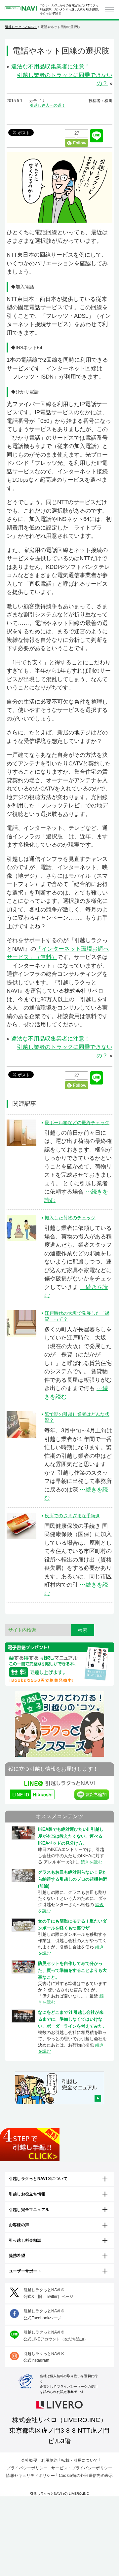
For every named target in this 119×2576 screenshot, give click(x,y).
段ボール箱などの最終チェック (77, 1122)
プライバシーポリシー (27, 2468)
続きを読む (91, 1862)
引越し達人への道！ (48, 105)
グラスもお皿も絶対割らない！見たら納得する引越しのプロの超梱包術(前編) (72, 1879)
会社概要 (29, 2460)
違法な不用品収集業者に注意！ (51, 67)
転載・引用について (79, 2460)
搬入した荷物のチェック (70, 1218)
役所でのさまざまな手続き (72, 1516)
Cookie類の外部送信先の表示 (86, 2476)
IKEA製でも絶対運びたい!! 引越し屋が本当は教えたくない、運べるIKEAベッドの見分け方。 (71, 1836)
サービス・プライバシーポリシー (82, 2468)
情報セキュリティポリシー (30, 2476)
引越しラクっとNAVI (21, 27)
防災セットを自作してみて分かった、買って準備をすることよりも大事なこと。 (72, 1970)
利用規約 (49, 2460)
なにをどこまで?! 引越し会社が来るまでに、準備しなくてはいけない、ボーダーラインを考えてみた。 (72, 2019)
